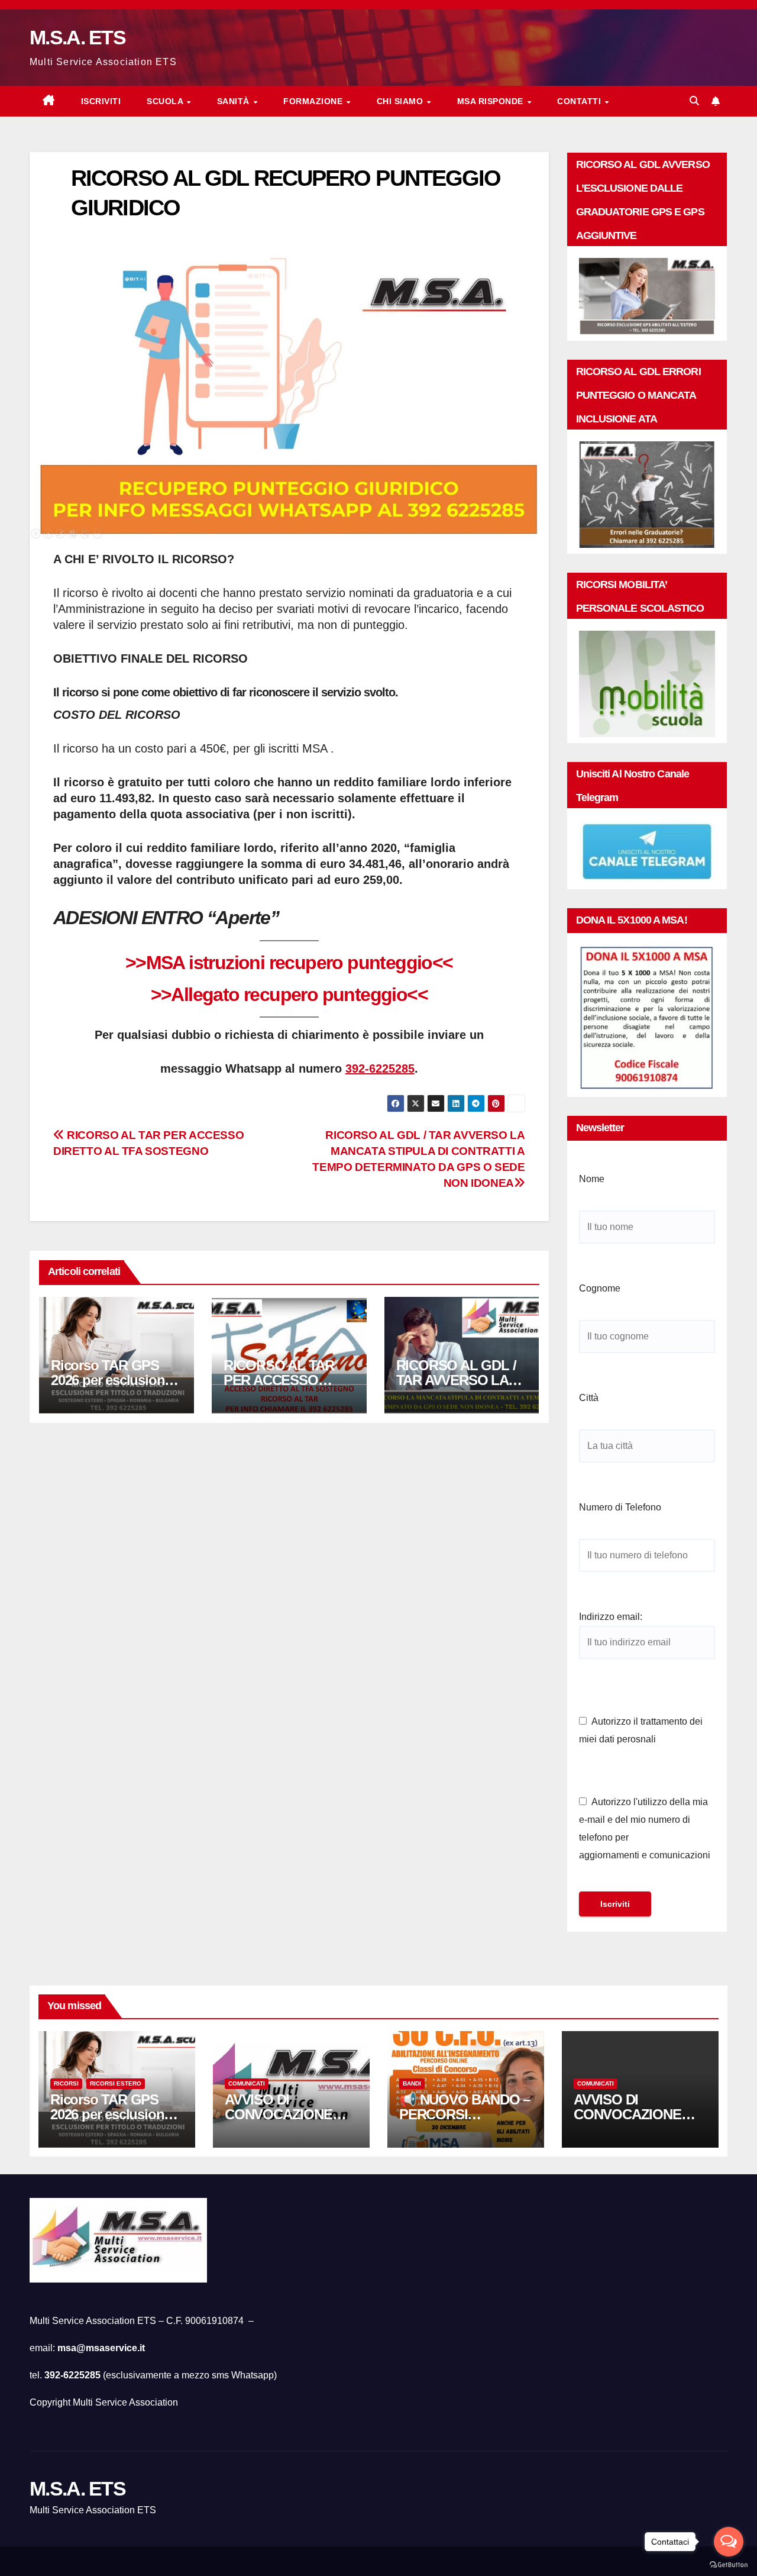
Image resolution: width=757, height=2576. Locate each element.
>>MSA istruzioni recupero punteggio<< (289, 963)
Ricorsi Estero (116, 2083)
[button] (694, 101)
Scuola (166, 101)
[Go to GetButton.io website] (729, 2564)
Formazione (314, 101)
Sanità (235, 101)
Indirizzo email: (611, 1617)
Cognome (600, 1288)
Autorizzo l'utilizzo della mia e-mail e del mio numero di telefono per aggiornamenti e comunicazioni (645, 1828)
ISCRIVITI (101, 101)
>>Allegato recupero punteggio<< (289, 995)
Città (589, 1398)
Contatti (580, 101)
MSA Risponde (492, 101)
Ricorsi (66, 2083)
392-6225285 (380, 1069)
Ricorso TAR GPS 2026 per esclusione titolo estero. (111, 1380)
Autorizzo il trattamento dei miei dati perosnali (641, 1730)
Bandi (412, 2083)
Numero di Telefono (620, 1507)
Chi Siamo (401, 101)
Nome (592, 1179)
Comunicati (247, 2083)
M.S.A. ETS (77, 37)
